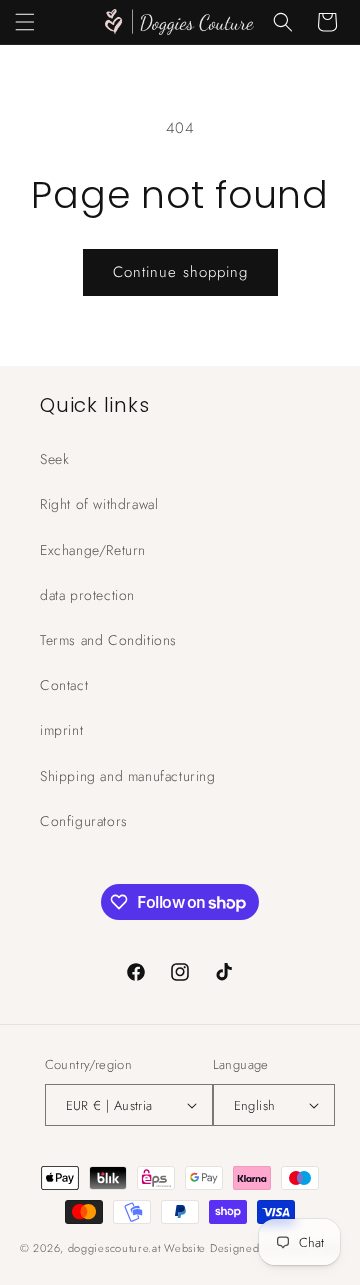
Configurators (84, 821)
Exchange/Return (93, 550)
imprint (61, 730)
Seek (54, 459)
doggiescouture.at (114, 1248)
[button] (25, 22)
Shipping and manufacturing (128, 776)
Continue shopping (180, 272)
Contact (64, 685)
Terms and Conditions (108, 640)
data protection (87, 595)
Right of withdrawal (99, 504)
